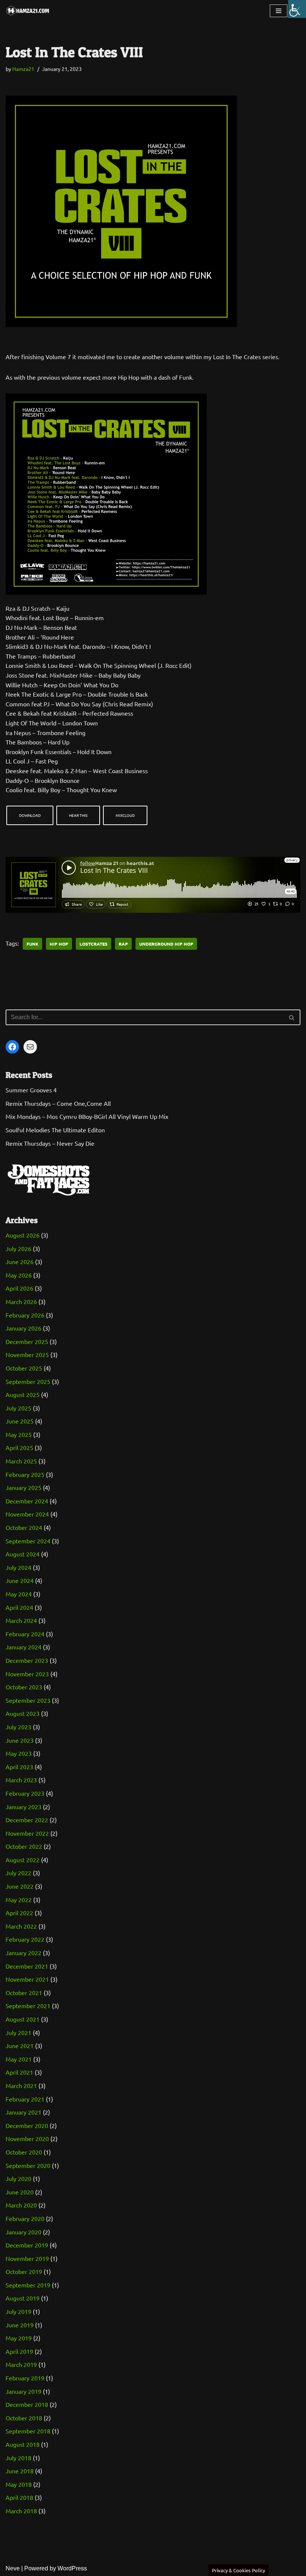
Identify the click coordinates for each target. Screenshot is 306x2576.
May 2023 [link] (19, 1753)
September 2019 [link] (28, 2285)
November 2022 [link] (27, 1833)
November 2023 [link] (27, 1674)
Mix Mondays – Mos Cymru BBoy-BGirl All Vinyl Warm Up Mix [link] (87, 1116)
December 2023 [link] (27, 1660)
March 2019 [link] (21, 2364)
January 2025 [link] (24, 1487)
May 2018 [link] (19, 2484)
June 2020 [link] (20, 2192)
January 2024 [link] (24, 1647)
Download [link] (30, 815)
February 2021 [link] (25, 2099)
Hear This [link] (78, 815)
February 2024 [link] (25, 1634)
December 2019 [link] (27, 2245)
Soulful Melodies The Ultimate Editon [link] (55, 1130)
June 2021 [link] (20, 2045)
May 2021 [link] (19, 2059)
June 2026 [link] (20, 1261)
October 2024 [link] (24, 1527)
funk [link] (32, 944)
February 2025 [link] (25, 1474)
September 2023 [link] (28, 1700)
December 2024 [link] (27, 1501)
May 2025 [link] (19, 1434)
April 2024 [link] (19, 1607)
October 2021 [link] (24, 1992)
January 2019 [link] (24, 2391)
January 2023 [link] (24, 1807)
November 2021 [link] (27, 1979)
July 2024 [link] (18, 1567)
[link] (297, 9)
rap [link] (123, 944)
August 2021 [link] (23, 2019)
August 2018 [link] (23, 2444)
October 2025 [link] (24, 1368)
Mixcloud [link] (125, 815)
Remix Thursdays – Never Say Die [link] (50, 1143)
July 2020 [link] (18, 2178)
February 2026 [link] (25, 1315)
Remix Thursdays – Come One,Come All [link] (58, 1103)
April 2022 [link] (19, 1913)
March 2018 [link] (21, 2511)
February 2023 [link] (25, 1793)
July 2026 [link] (18, 1248)
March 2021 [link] (21, 2085)
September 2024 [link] (28, 1541)
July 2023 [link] (18, 1727)
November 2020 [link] (27, 2138)
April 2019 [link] (19, 2351)
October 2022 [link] (24, 1846)
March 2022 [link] (21, 1926)
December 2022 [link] (27, 1820)
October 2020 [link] (24, 2152)
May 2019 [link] (19, 2338)
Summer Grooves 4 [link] (31, 1090)
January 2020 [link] (24, 2232)
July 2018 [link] (18, 2458)
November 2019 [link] (27, 2258)
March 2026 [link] (21, 1301)
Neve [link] (13, 2568)
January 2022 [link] (24, 1953)
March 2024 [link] (21, 1620)
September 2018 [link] (28, 2431)
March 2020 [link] (21, 2205)
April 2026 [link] (19, 1288)
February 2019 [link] (25, 2378)
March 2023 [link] (21, 1780)
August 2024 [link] (23, 1554)
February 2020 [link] (25, 2218)
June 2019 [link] (20, 2325)
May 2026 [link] (19, 1275)
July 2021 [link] (18, 2032)
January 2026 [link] (24, 1328)
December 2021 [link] (27, 1966)
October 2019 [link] (24, 2271)
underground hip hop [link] (166, 944)
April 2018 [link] (19, 2497)
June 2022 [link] (20, 1886)
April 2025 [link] (19, 1447)
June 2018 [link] (20, 2471)
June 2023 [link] (20, 1740)
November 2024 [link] (27, 1514)
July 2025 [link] (18, 1408)
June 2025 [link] (20, 1421)
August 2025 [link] (23, 1394)
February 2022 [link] (25, 1939)
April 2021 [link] (19, 2072)
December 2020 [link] (27, 2125)
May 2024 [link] (19, 1594)
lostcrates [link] (93, 944)
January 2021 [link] (24, 2112)
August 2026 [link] (23, 1235)
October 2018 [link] (24, 2418)
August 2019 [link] (23, 2298)
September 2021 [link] (28, 2006)
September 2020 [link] (28, 2165)
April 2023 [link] (19, 1767)
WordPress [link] (72, 2568)
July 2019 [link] (18, 2311)
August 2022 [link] (23, 1860)
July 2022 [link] (18, 1873)
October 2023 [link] (24, 1687)
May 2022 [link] (19, 1900)
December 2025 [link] (27, 1341)
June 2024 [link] (20, 1580)
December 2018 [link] (27, 2404)
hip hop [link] (59, 944)
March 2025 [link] (21, 1461)
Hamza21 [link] (23, 69)
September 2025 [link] (28, 1381)
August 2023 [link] (23, 1713)
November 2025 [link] (27, 1354)
